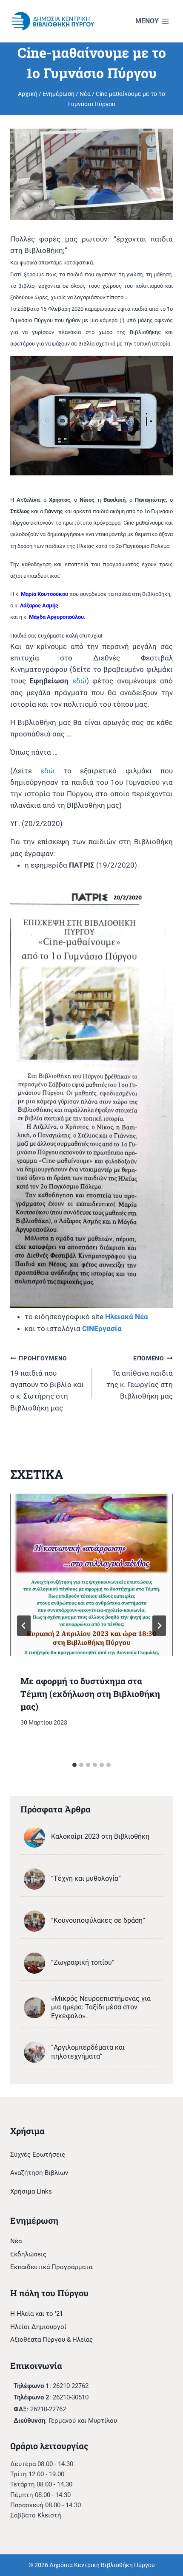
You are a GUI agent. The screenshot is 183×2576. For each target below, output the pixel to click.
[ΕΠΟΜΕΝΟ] (159, 1626)
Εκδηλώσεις (28, 2254)
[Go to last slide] (24, 1626)
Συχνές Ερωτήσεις (38, 2155)
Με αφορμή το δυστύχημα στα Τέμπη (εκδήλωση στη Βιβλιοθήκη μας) (90, 1694)
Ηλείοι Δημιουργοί (38, 2327)
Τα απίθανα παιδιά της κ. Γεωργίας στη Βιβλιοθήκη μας (140, 1378)
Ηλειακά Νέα (127, 1317)
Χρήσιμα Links (31, 2191)
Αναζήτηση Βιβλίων (39, 2173)
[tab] (74, 1765)
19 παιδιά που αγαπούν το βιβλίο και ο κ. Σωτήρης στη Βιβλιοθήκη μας (47, 1383)
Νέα (16, 2241)
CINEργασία (102, 1329)
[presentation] (91, 1575)
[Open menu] (152, 21)
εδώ (79, 681)
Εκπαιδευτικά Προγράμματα (51, 2267)
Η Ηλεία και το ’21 (37, 2314)
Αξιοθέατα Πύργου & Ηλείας (51, 2340)
